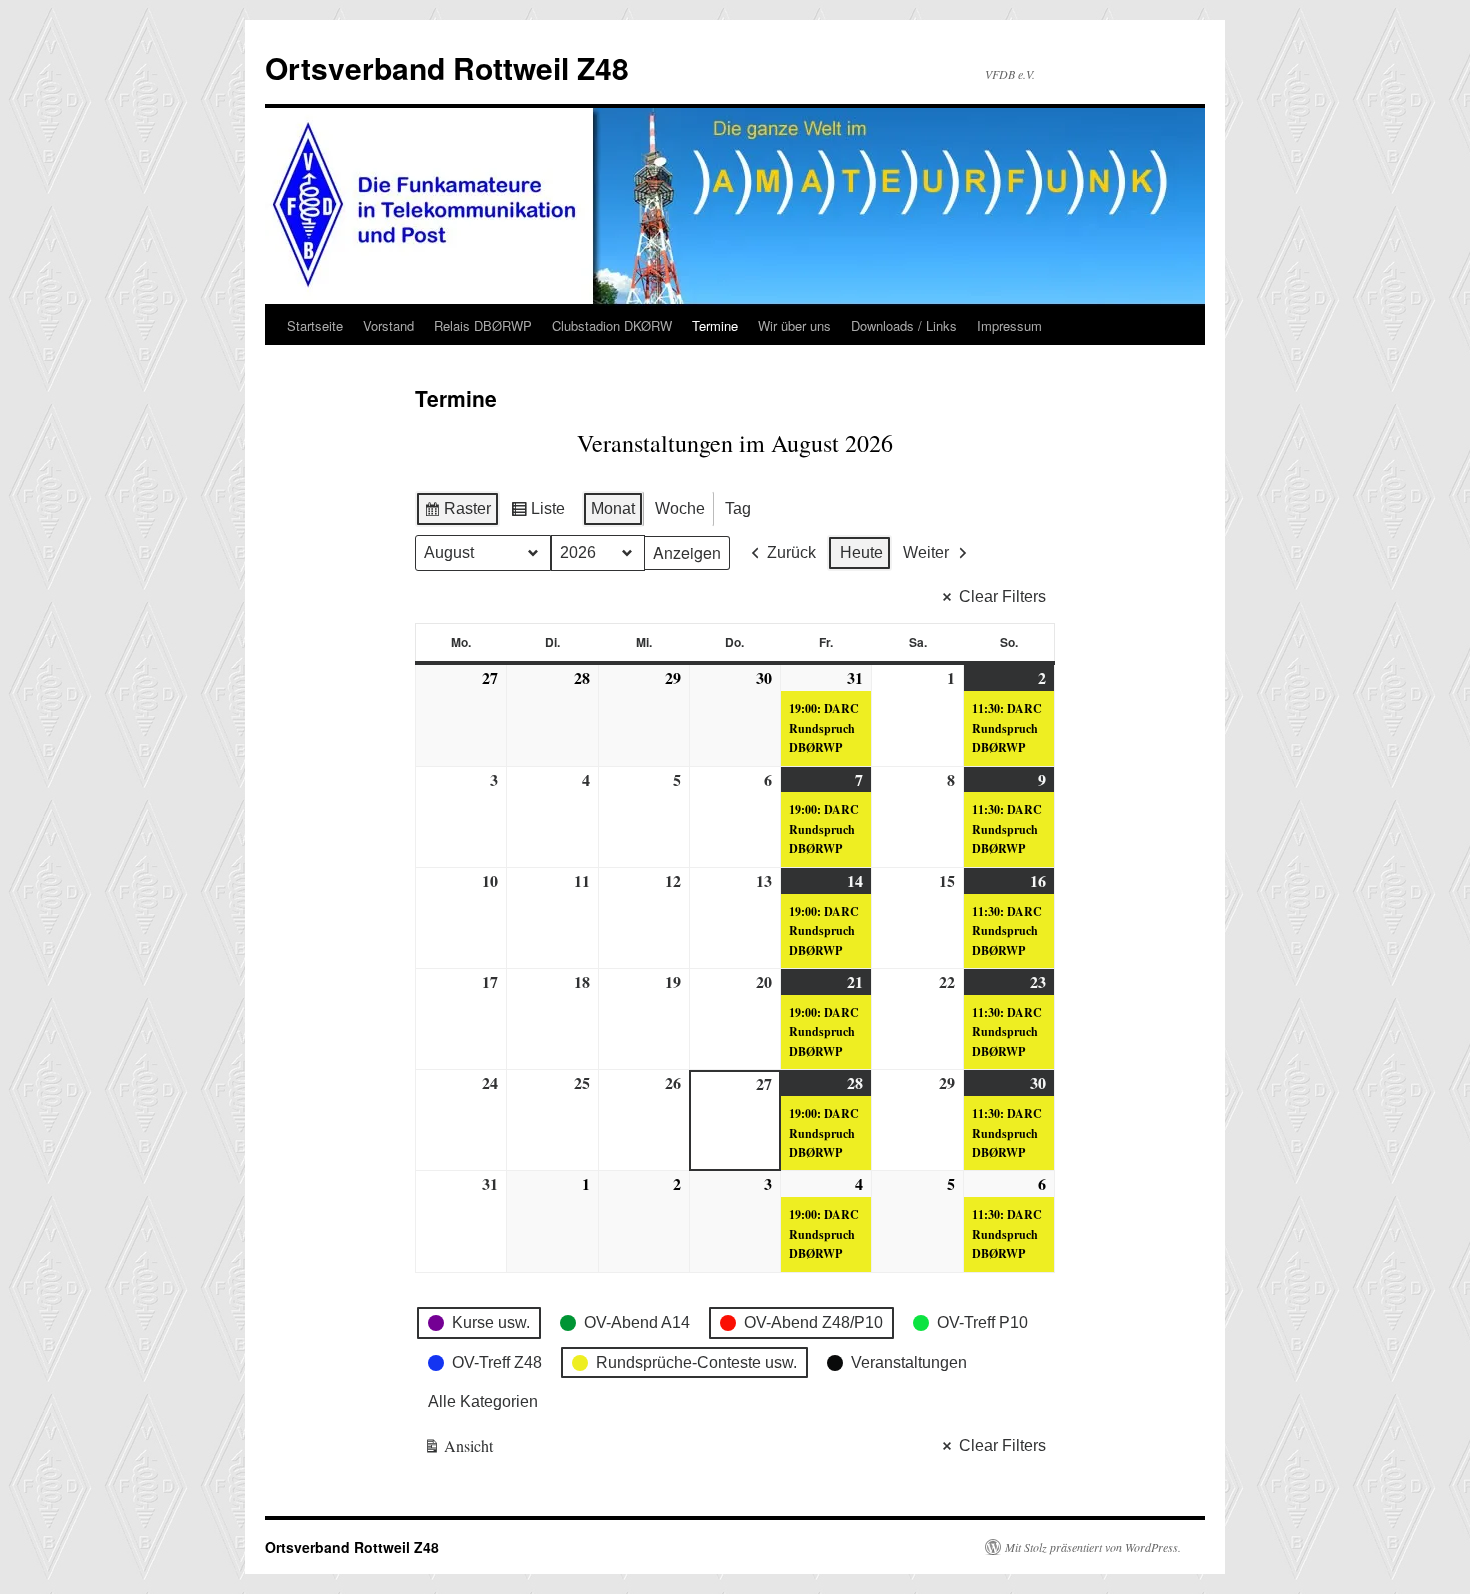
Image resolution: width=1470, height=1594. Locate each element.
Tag (738, 508)
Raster (457, 513)
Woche (680, 508)
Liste (537, 513)
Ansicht (459, 1449)
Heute (861, 552)
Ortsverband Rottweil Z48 (447, 67)
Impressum (1009, 325)
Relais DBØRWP (483, 325)
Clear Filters (1002, 596)
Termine (715, 325)
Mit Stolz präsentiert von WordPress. (1093, 1547)
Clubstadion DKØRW (612, 325)
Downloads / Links (904, 325)
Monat (613, 508)
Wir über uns (794, 325)
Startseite (315, 325)
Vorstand (388, 325)
